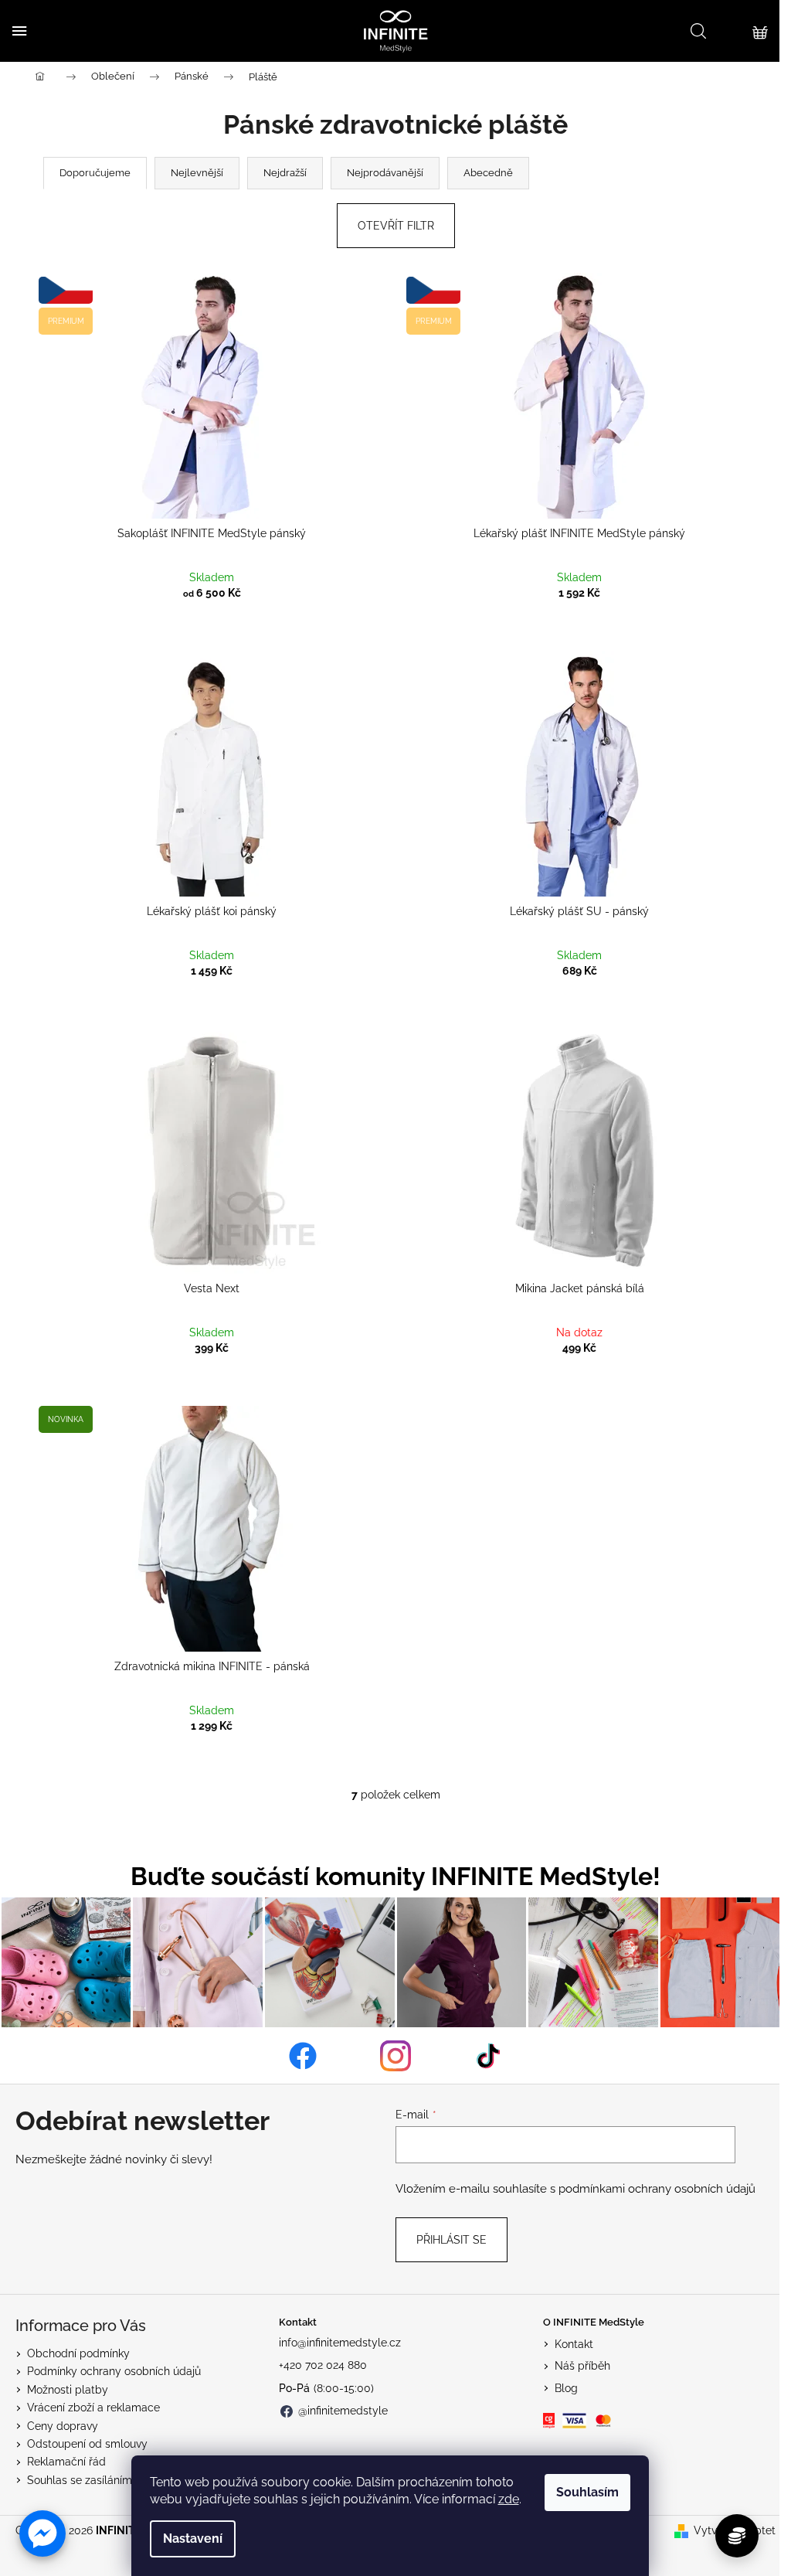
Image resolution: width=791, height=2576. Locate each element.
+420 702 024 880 (323, 2365)
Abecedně (488, 173)
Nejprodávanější (385, 173)
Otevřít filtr (396, 226)
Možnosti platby (68, 2390)
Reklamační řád (66, 2462)
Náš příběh (582, 2366)
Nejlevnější (197, 173)
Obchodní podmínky (78, 2353)
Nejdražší (285, 173)
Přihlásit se (452, 2240)
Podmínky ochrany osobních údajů (114, 2371)
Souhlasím (587, 2492)
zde (509, 2499)
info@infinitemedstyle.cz (340, 2343)
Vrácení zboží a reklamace (93, 2408)
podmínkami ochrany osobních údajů (657, 2189)
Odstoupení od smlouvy (87, 2444)
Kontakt (574, 2344)
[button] (42, 2533)
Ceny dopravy (63, 2426)
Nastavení (193, 2539)
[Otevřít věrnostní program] (737, 2536)
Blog (566, 2388)
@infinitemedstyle (343, 2411)
